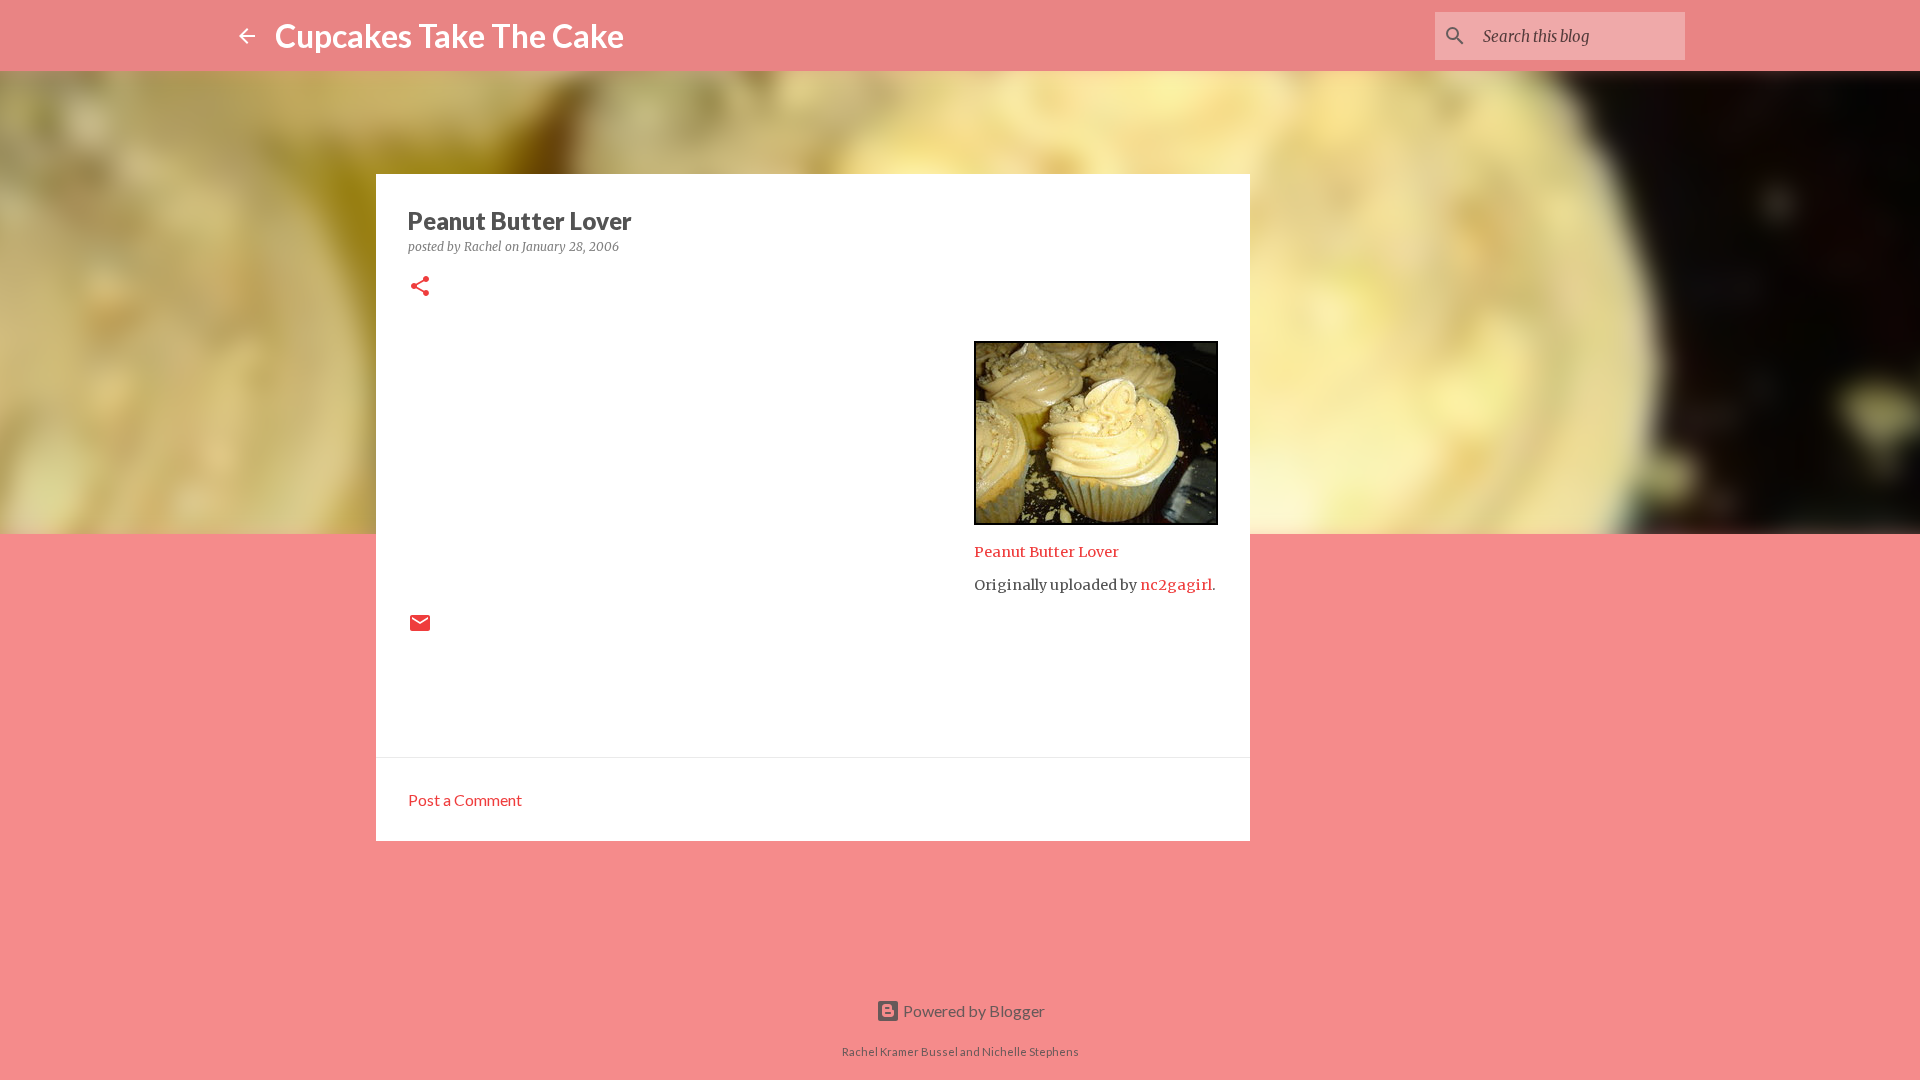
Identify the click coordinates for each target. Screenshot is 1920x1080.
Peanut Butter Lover (1046, 552)
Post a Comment (465, 799)
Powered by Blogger (972, 1010)
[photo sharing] (1096, 519)
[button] (420, 287)
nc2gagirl (1176, 585)
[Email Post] (420, 630)
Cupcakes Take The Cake (449, 35)
